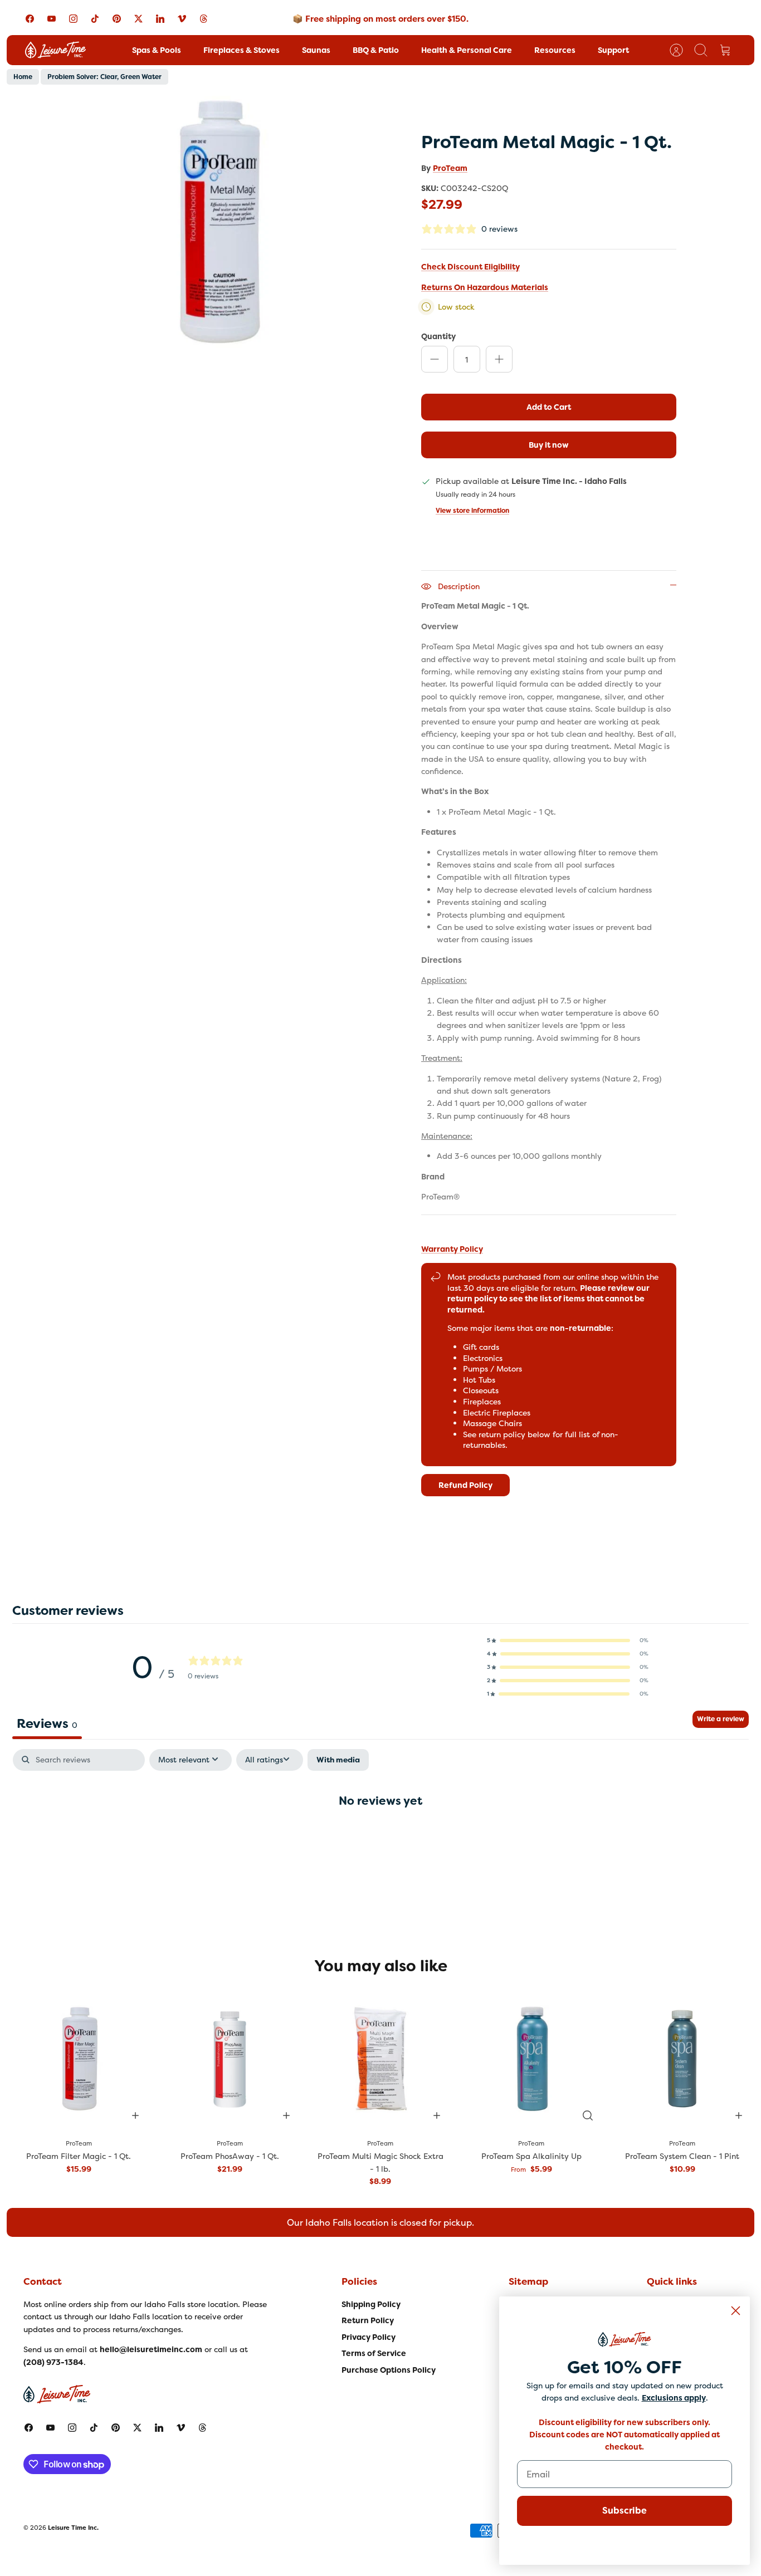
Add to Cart (549, 407)
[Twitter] (138, 19)
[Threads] (204, 19)
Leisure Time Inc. (73, 2528)
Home (23, 77)
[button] (568, 1640)
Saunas (316, 50)
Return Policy (368, 2320)
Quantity (438, 336)
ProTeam (450, 168)
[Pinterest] (117, 19)
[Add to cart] (135, 2115)
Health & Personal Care (467, 50)
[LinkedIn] (160, 19)
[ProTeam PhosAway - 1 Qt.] (230, 2059)
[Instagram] (73, 19)
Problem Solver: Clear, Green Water (104, 77)
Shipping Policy (371, 2304)
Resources (555, 50)
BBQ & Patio (376, 50)
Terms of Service (374, 2353)
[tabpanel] (380, 1836)
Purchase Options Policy (389, 2370)
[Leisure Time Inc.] (55, 50)
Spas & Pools (157, 50)
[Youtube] (52, 19)
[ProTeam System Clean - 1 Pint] (682, 2059)
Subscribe (625, 2511)
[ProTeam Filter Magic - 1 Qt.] (79, 2059)
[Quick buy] (588, 2115)
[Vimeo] (182, 19)
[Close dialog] (736, 2311)
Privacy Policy (369, 2337)
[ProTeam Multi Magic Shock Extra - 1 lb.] (381, 2059)
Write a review (721, 1719)
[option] (219, 222)
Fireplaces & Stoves (242, 50)
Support (613, 50)
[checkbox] (338, 1760)
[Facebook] (30, 19)
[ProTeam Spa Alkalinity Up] (531, 2059)
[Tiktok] (95, 19)
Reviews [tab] (47, 1723)
